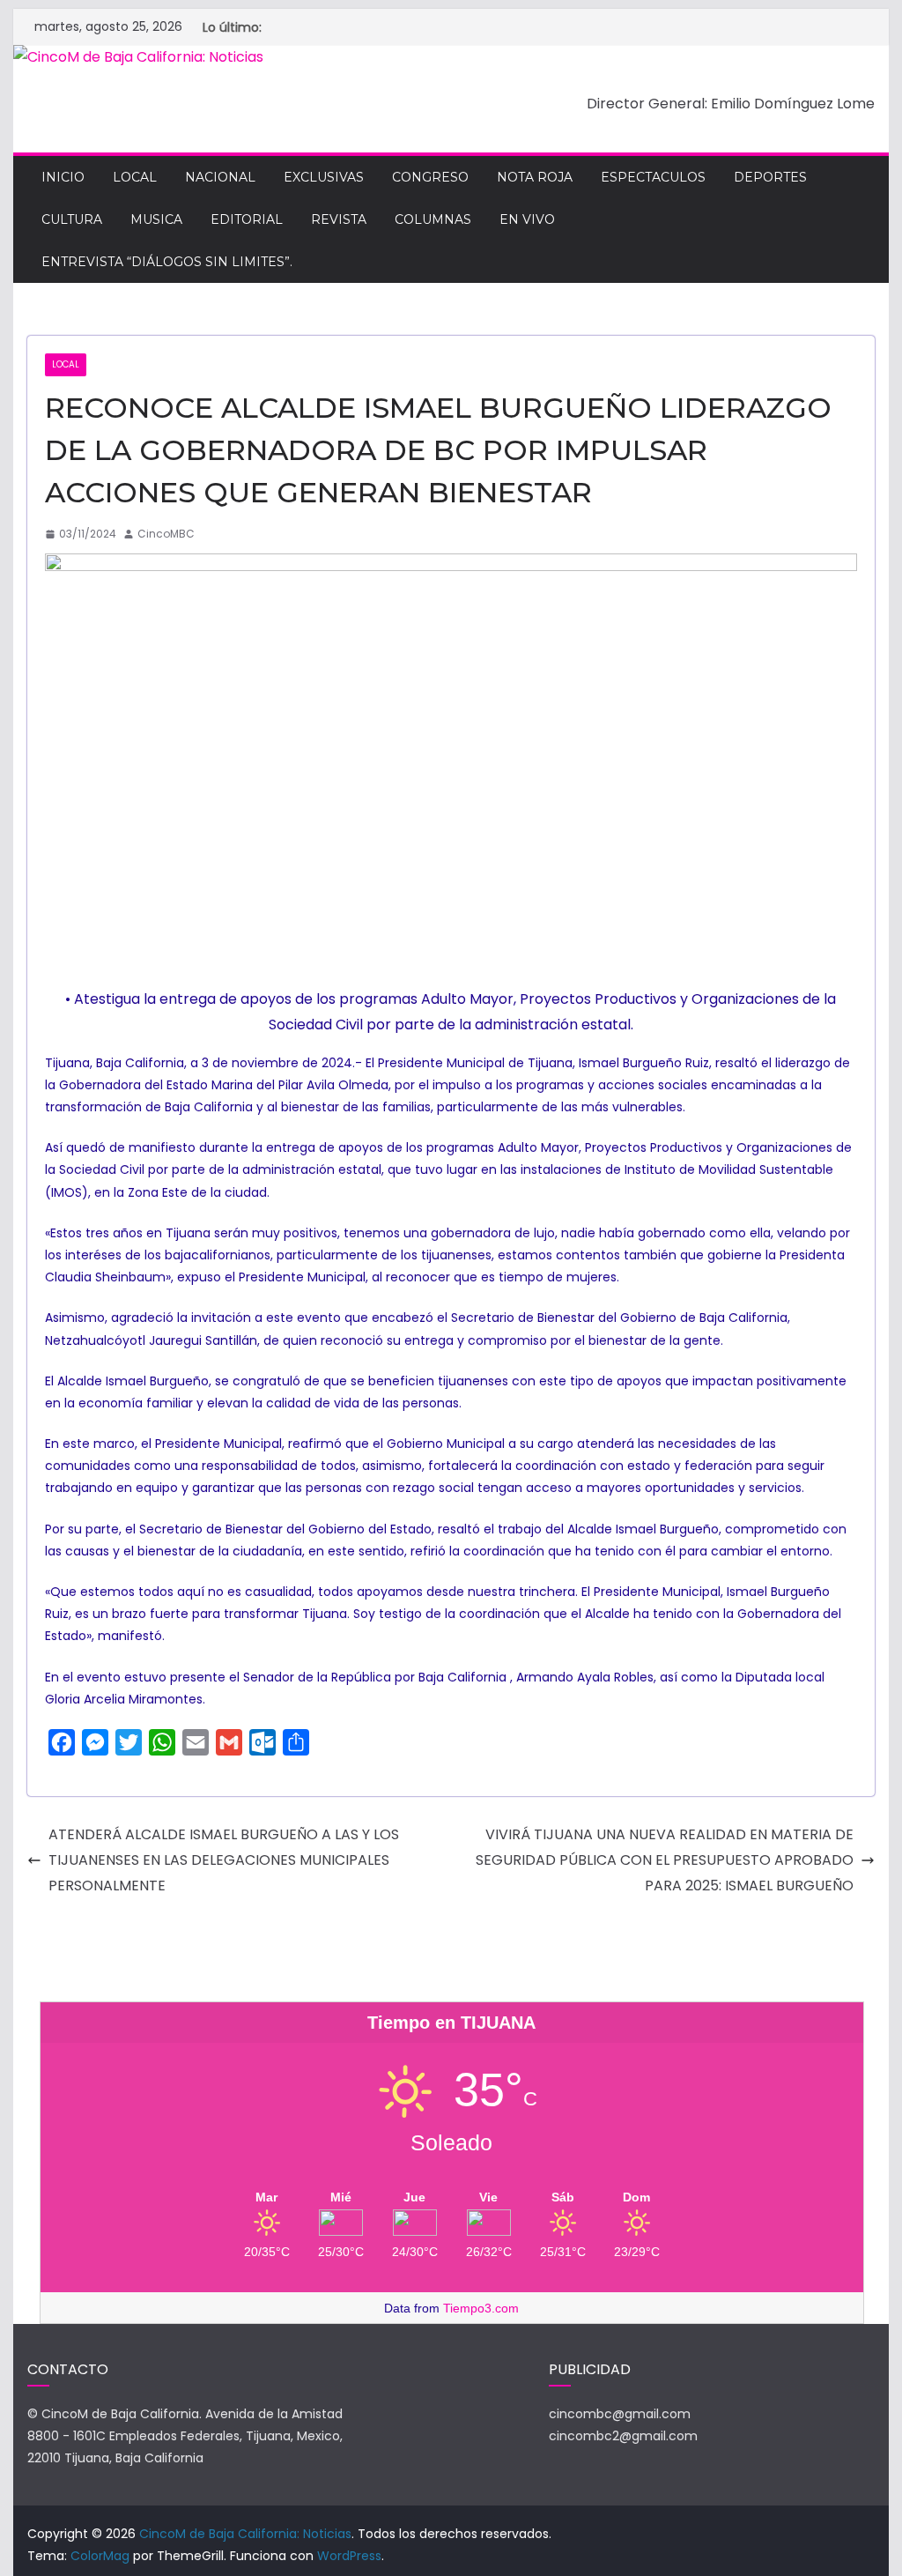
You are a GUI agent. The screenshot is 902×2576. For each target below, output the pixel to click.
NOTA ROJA (535, 177)
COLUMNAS (433, 219)
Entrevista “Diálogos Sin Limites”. (167, 262)
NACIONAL (220, 177)
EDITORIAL (247, 219)
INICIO (63, 177)
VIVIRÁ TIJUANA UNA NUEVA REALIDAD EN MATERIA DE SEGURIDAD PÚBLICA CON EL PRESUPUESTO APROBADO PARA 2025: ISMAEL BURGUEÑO (665, 1860)
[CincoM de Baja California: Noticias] (138, 57)
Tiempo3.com (481, 2308)
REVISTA (339, 219)
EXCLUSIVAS (324, 177)
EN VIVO (527, 219)
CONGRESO (430, 177)
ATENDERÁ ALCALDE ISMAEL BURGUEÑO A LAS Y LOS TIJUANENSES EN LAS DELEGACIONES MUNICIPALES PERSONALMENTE (224, 1860)
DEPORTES (770, 177)
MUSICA (156, 219)
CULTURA (72, 219)
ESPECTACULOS (653, 177)
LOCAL (135, 177)
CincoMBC (166, 534)
